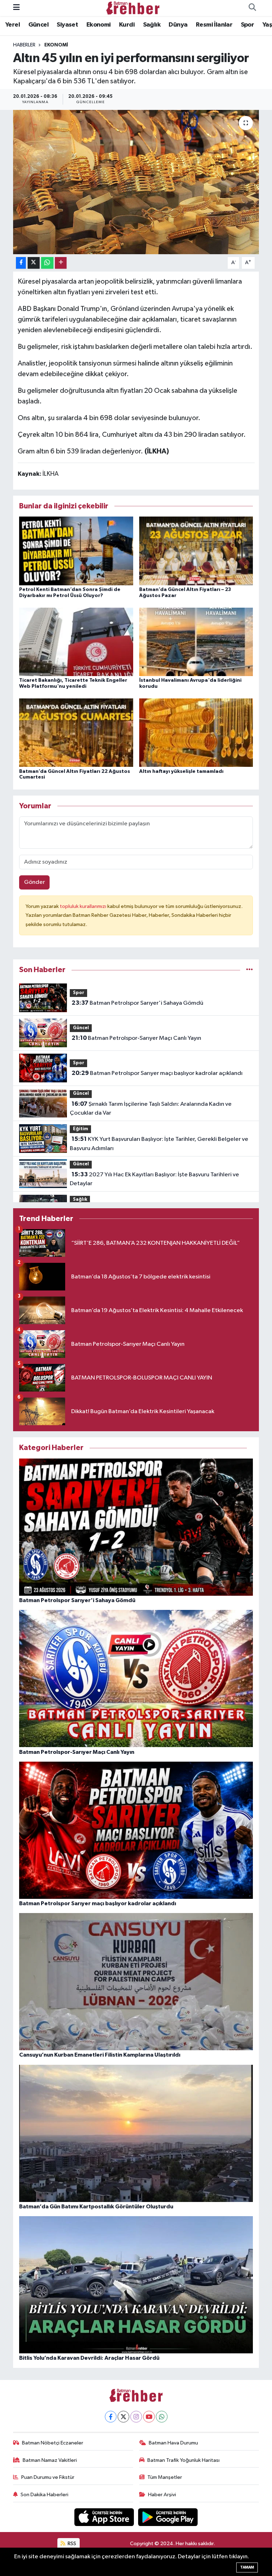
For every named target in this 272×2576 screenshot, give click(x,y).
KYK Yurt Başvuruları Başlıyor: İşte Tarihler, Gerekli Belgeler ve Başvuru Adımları (159, 1144)
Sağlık (152, 25)
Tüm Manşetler (165, 2477)
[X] (123, 2417)
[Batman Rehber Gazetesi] (133, 8)
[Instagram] (136, 2417)
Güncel (38, 25)
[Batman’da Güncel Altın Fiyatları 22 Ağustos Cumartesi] (76, 733)
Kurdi (127, 25)
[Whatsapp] (162, 2417)
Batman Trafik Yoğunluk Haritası (183, 2460)
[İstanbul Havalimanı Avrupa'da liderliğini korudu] (196, 642)
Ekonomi (99, 25)
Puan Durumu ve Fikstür (48, 2477)
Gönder (35, 882)
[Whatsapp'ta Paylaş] (47, 263)
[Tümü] (250, 970)
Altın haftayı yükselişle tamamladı (181, 771)
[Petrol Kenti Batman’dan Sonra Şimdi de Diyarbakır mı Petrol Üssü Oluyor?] (76, 551)
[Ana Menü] (16, 8)
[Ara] (252, 8)
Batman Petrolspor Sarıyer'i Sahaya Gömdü (137, 1003)
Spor (248, 25)
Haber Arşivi (162, 2495)
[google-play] (168, 2517)
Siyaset (67, 25)
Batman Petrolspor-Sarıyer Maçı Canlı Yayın (136, 1038)
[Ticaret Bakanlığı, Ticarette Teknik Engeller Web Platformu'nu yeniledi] (76, 642)
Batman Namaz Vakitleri (50, 2460)
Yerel (13, 25)
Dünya (178, 25)
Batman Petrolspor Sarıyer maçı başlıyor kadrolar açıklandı (157, 1073)
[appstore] (105, 2517)
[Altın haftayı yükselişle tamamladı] (196, 733)
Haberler (24, 45)
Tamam (247, 2567)
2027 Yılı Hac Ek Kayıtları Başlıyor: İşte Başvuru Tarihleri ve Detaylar (154, 1179)
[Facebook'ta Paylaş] (21, 263)
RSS (71, 2544)
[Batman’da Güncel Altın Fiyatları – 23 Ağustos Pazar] (196, 551)
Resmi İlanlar (214, 25)
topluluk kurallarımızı (84, 906)
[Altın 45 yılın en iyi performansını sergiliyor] (136, 182)
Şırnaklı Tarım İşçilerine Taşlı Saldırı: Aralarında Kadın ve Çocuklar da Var (151, 1109)
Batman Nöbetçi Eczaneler (53, 2443)
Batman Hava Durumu (173, 2443)
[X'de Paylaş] (34, 263)
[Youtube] (149, 2417)
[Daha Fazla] (61, 263)
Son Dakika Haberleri (44, 2495)
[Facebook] (111, 2417)
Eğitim (81, 1129)
